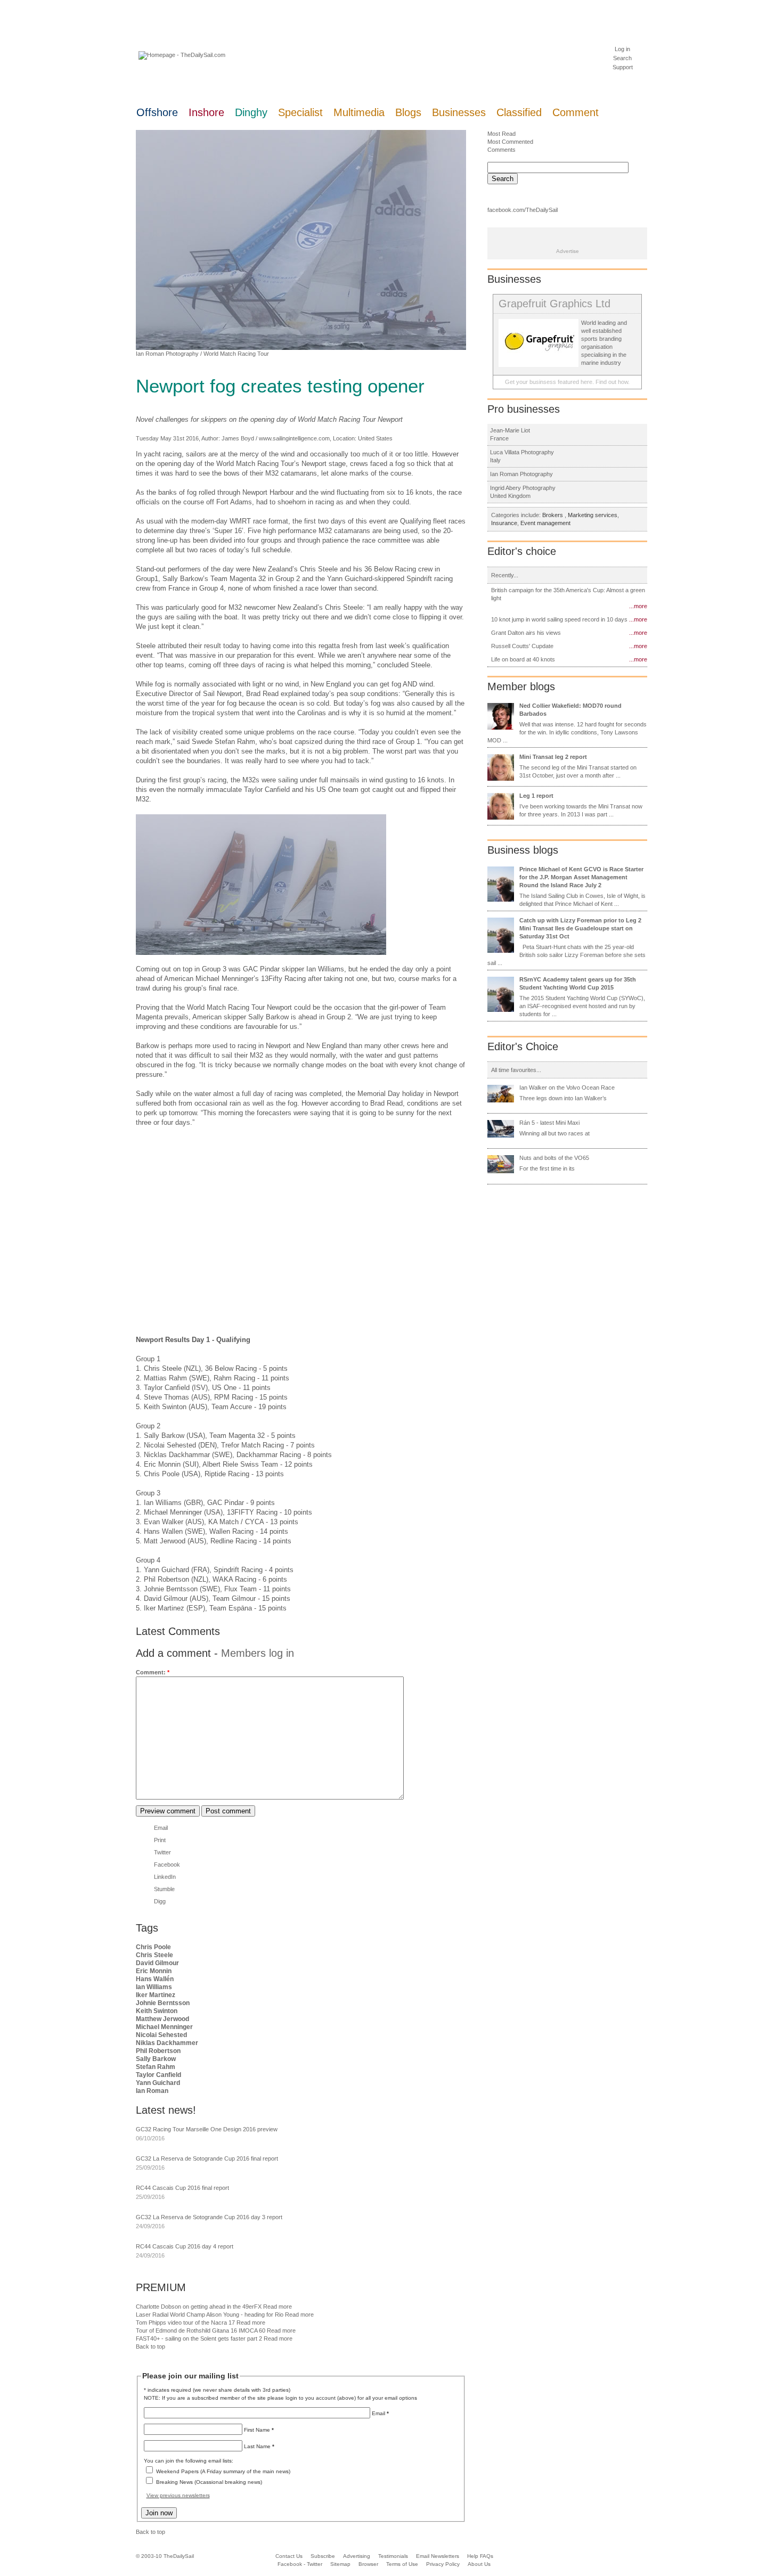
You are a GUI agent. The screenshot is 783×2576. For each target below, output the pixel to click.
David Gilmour (157, 1963)
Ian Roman (152, 2091)
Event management (545, 523)
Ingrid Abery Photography (523, 488)
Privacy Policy (443, 2564)
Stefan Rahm (156, 2067)
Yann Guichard (158, 2083)
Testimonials (393, 2556)
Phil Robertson (158, 2051)
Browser (368, 2564)
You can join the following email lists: (189, 2461)
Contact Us (289, 2556)
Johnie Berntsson (163, 2003)
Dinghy (251, 112)
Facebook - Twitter (300, 2564)
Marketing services (593, 515)
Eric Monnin (154, 1971)
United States (375, 438)
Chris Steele (154, 1955)
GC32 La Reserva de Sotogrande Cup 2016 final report (207, 2158)
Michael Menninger (164, 2027)
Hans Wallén (155, 1979)
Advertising (357, 2556)
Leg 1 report (536, 796)
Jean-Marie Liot (510, 430)
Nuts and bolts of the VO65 (554, 1158)
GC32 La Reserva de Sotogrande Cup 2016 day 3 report (209, 2217)
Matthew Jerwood (162, 2019)
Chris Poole (153, 1947)
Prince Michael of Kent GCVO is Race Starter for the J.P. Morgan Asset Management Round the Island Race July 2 (581, 877)
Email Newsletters (438, 2556)
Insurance (504, 523)
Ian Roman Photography (167, 354)
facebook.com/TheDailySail (523, 210)
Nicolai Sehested (161, 2035)
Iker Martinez (156, 1995)
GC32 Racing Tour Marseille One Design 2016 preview (207, 2129)
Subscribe (323, 2556)
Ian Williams (154, 1987)
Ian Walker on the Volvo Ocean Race (567, 1087)
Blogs (408, 112)
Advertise (568, 251)
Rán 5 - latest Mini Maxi (549, 1123)
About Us (479, 2564)
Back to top (150, 2346)
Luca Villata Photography (522, 452)
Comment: (153, 1672)
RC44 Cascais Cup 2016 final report (182, 2188)
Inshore (206, 112)
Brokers (553, 515)
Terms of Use (402, 2564)
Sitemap (340, 2564)
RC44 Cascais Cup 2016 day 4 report (185, 2246)
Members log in (258, 1653)
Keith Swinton (157, 2011)
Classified (519, 112)
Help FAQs (480, 2556)
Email (161, 1828)
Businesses (459, 112)
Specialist (300, 112)
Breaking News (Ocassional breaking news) (209, 2482)
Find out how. (613, 382)
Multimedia (359, 112)
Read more (278, 2307)
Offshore (157, 112)
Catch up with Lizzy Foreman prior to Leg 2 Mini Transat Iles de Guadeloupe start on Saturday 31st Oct (580, 928)
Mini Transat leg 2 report (553, 757)
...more (638, 606)
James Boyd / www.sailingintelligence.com (276, 438)
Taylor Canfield (158, 2075)
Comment (576, 112)
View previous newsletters (178, 2495)
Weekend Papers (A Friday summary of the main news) (223, 2471)
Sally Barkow (156, 2059)
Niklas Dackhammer (167, 2043)
